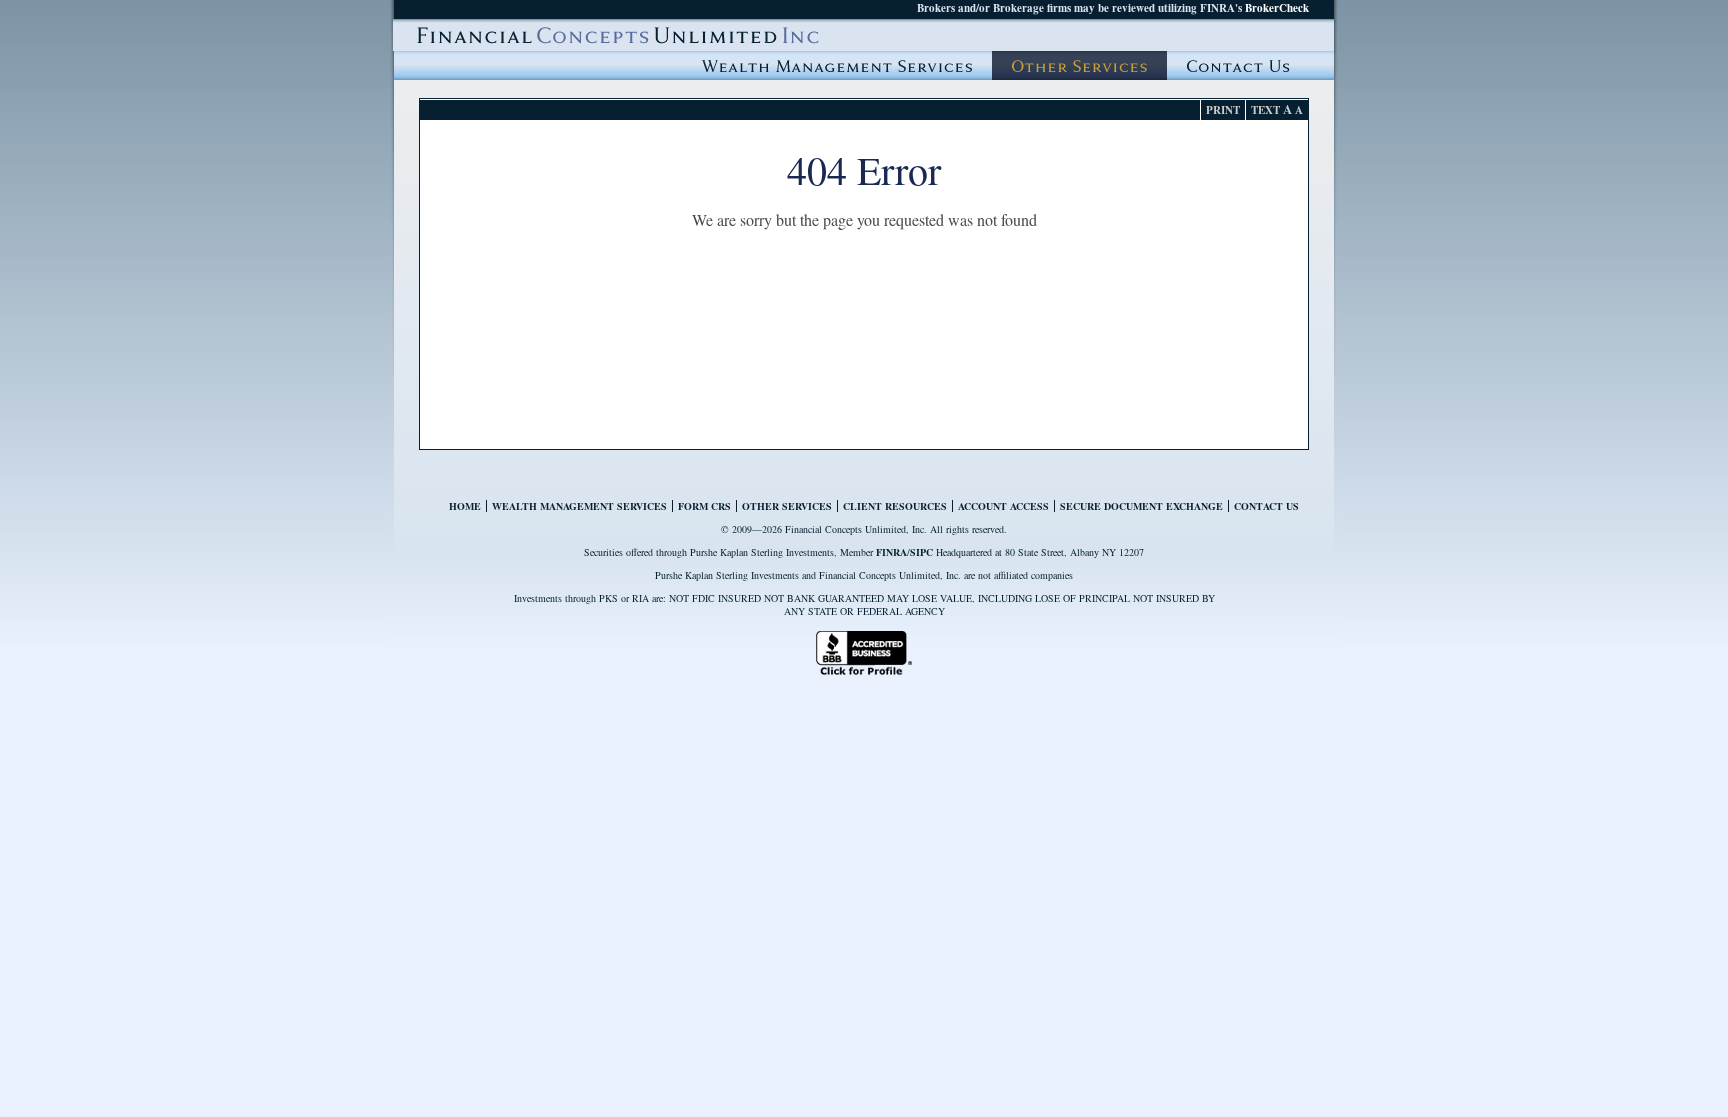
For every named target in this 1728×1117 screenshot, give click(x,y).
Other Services (787, 506)
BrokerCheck (1277, 8)
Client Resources (895, 506)
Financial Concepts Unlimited (618, 35)
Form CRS (704, 506)
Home (465, 506)
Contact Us (1238, 65)
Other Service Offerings (1079, 65)
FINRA (891, 552)
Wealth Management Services (837, 65)
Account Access (1003, 506)
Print (1223, 110)
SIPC (921, 552)
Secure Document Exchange (1141, 506)
